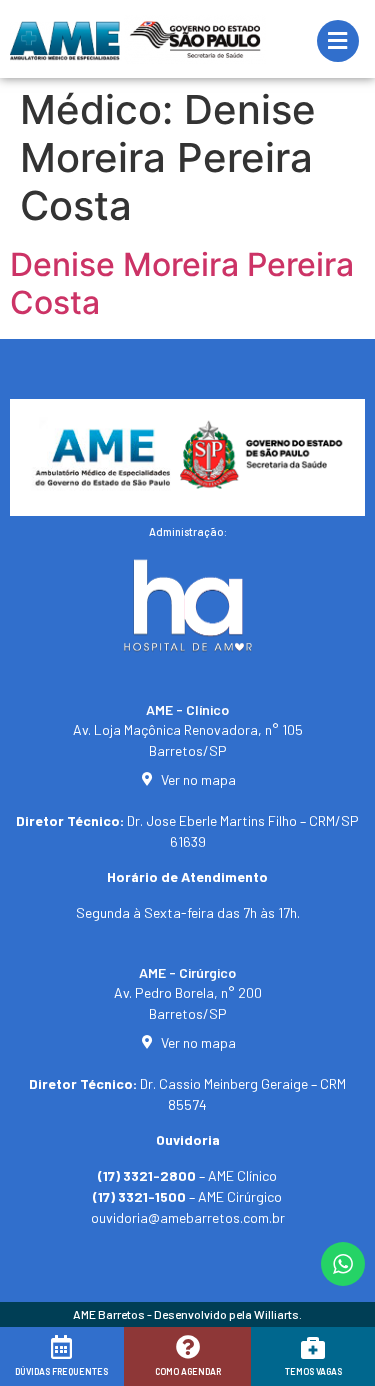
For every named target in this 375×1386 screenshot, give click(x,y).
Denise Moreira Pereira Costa (182, 283)
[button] (42, 1363)
